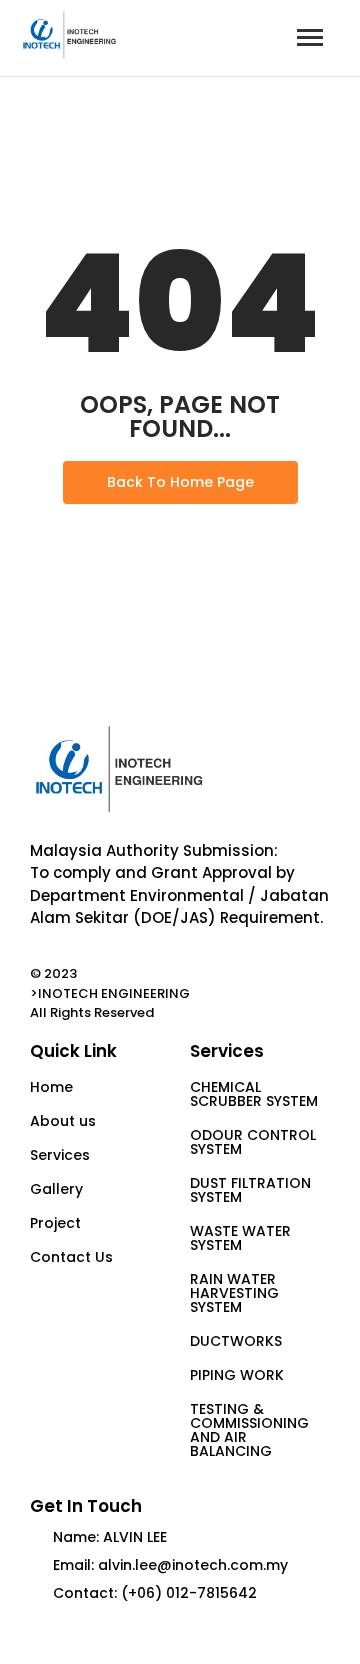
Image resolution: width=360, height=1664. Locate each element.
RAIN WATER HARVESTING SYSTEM (234, 1293)
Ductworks (236, 1341)
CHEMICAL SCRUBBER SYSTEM (254, 1094)
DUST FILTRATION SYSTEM (250, 1190)
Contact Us (71, 1257)
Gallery (56, 1189)
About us (63, 1121)
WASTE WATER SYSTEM (240, 1238)
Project (55, 1223)
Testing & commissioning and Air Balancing (249, 1430)
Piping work (237, 1375)
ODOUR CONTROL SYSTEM (253, 1142)
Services (60, 1155)
